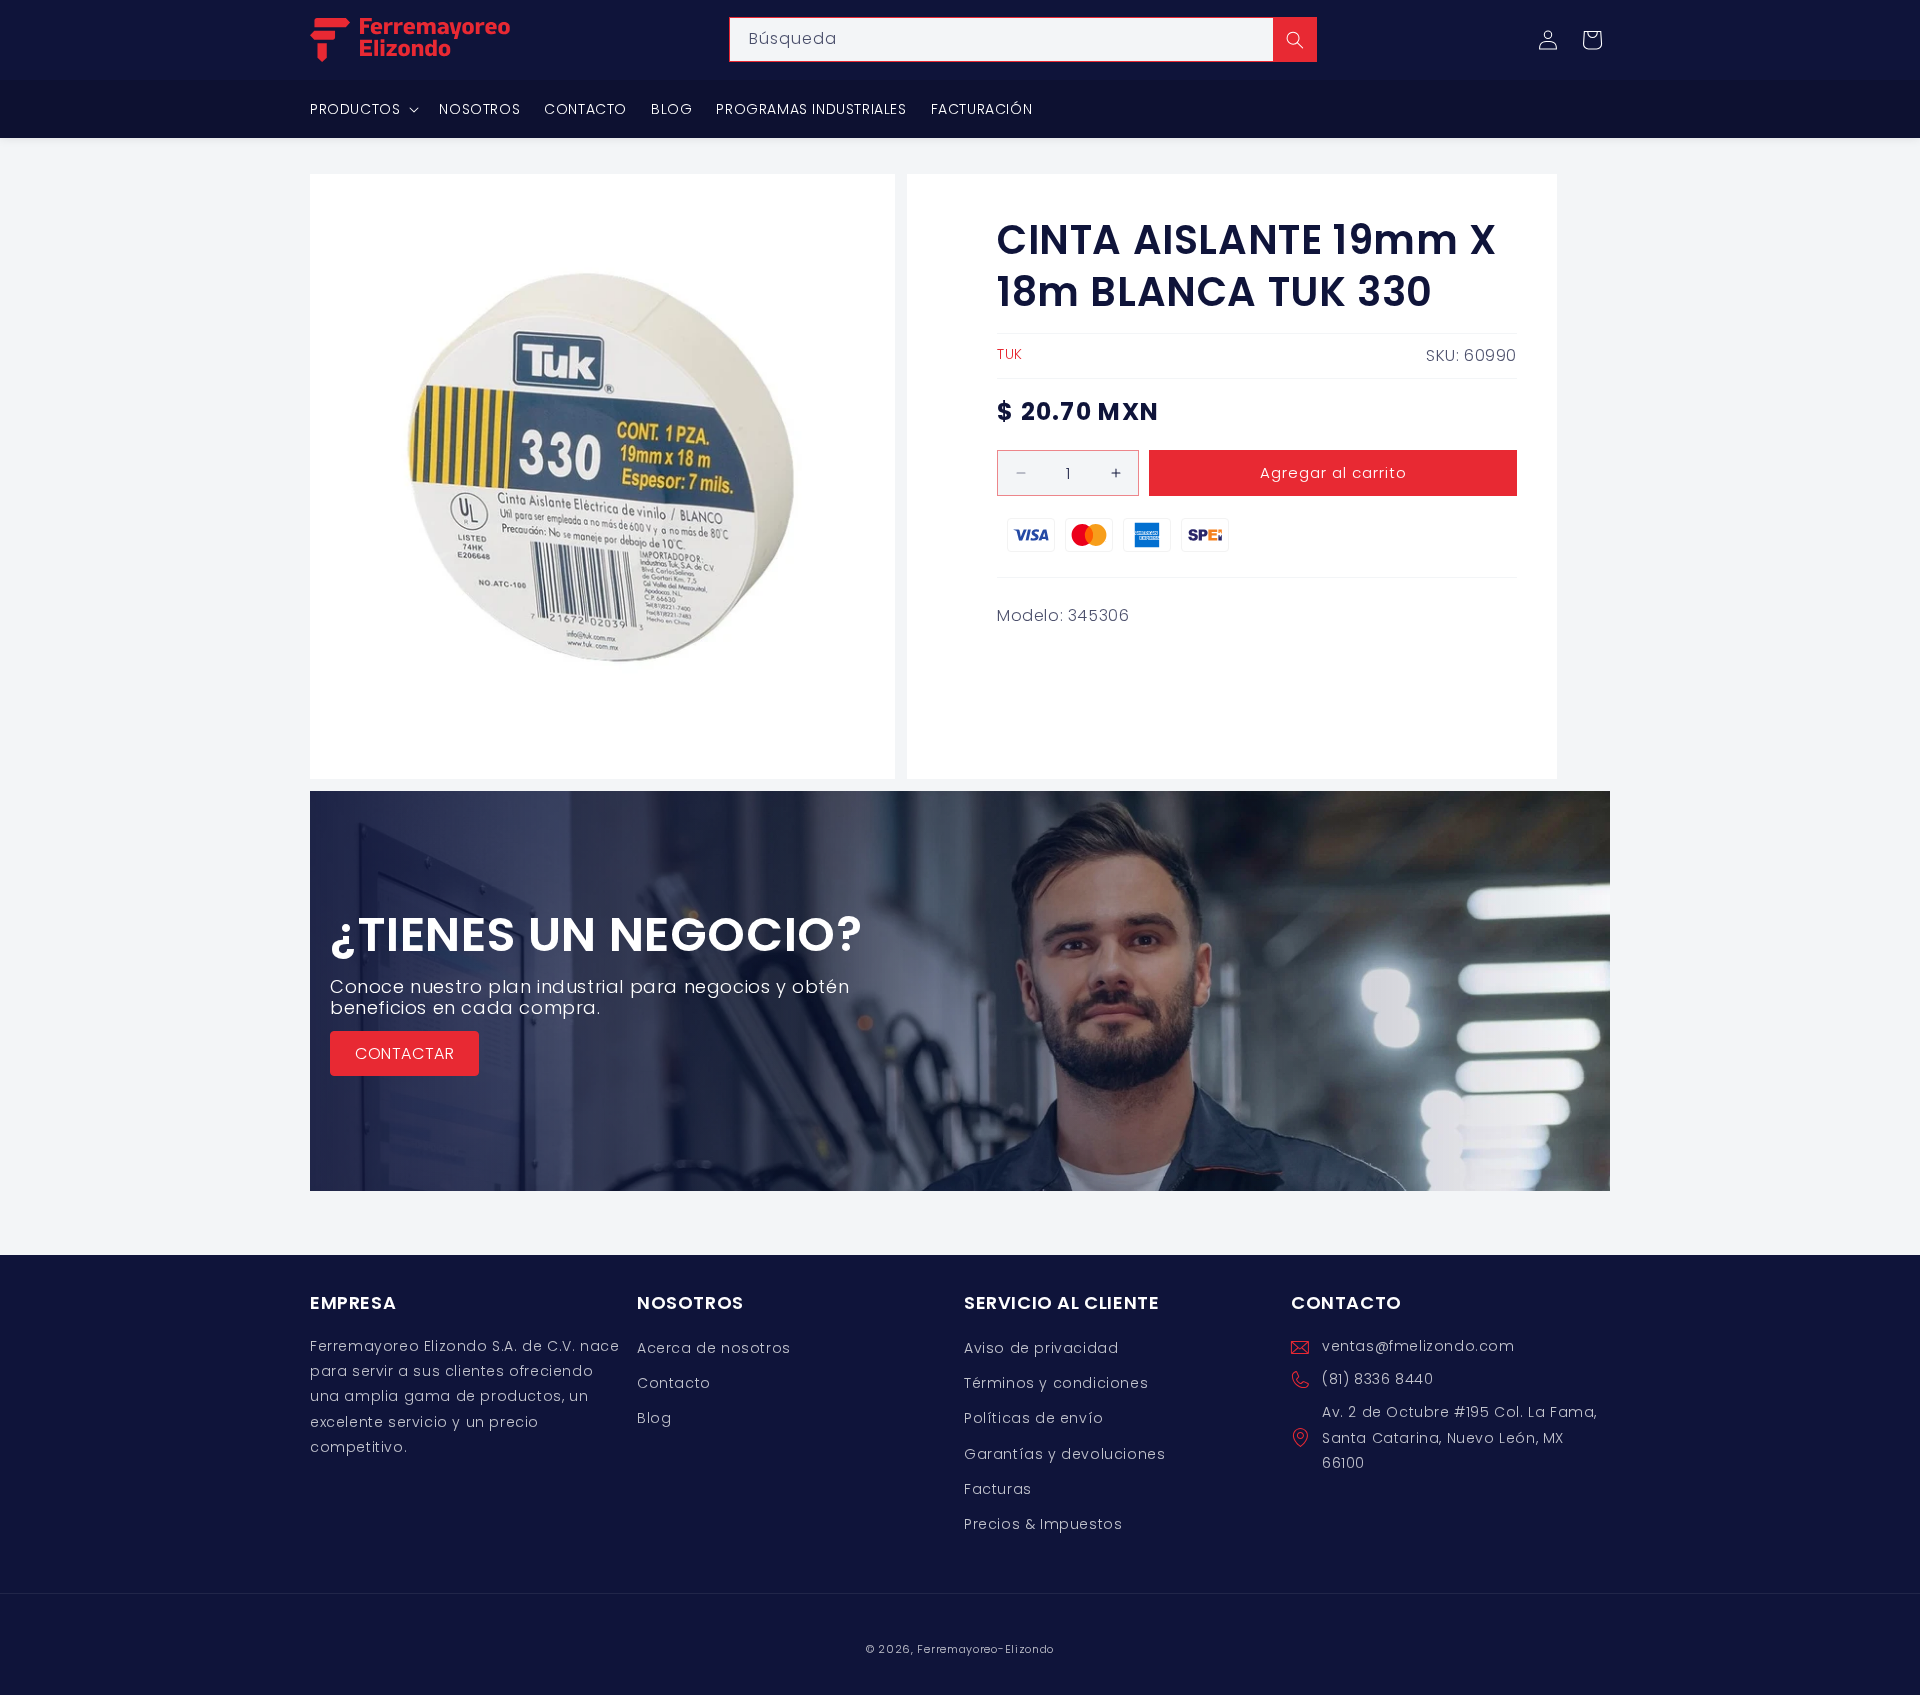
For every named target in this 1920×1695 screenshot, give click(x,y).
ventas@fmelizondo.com (1418, 1346)
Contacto (674, 1384)
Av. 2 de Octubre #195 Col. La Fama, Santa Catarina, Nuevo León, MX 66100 (1459, 1438)
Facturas (998, 1489)
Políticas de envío (1034, 1419)
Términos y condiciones (1056, 1384)
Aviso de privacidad (1041, 1348)
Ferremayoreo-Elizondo (985, 1649)
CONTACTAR (404, 1052)
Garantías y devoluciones (1064, 1454)
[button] (1592, 40)
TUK (1010, 354)
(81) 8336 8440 (1377, 1380)
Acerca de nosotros (714, 1348)
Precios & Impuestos (1043, 1524)
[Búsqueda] (1295, 39)
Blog (654, 1419)
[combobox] (1023, 39)
